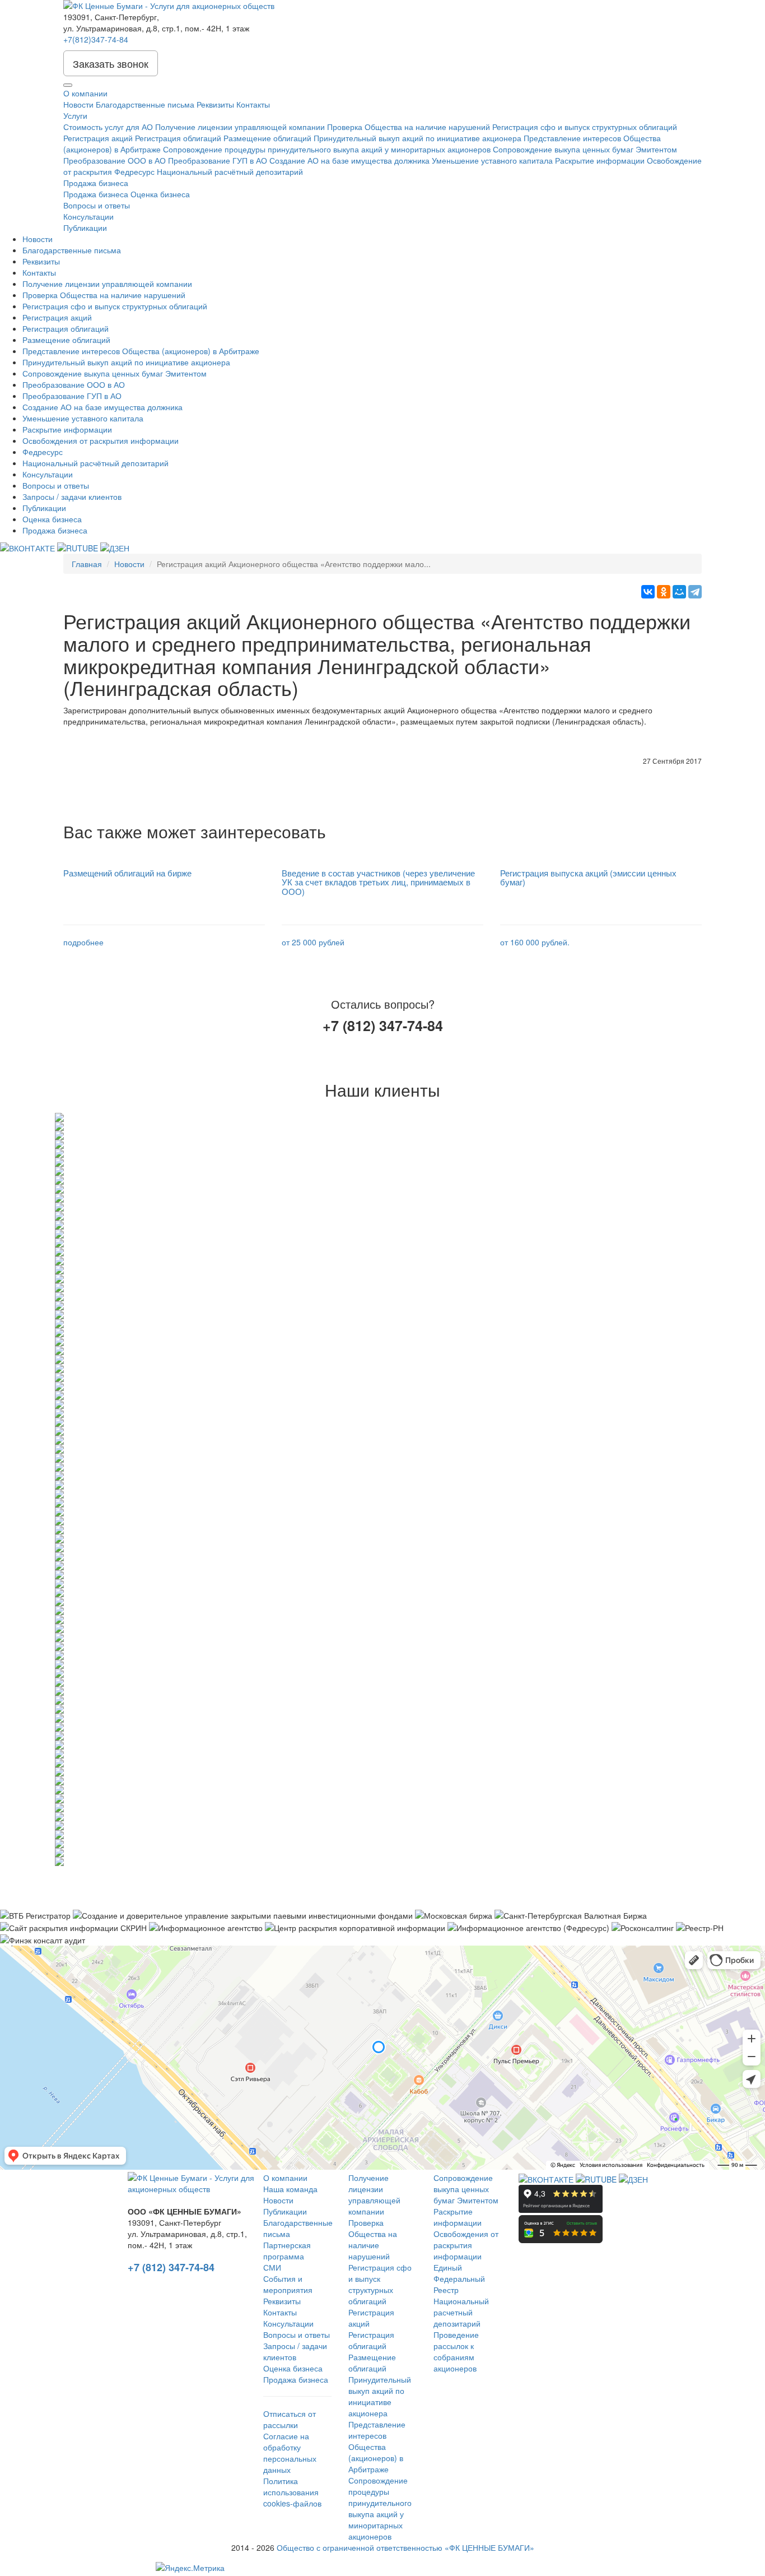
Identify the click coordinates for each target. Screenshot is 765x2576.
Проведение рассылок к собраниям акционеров (456, 2351)
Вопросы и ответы (97, 205)
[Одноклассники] (664, 592)
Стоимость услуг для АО (108, 127)
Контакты (253, 104)
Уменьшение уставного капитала (492, 160)
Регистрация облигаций (178, 138)
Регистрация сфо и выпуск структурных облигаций (585, 127)
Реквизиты (215, 104)
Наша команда (290, 2189)
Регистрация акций (98, 138)
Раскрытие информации (600, 160)
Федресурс (134, 171)
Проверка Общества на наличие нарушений (409, 127)
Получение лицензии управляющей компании (240, 127)
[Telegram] (695, 592)
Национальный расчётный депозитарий (230, 171)
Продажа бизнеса (96, 183)
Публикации (85, 228)
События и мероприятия (288, 2284)
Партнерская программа (287, 2250)
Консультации (88, 216)
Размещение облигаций (267, 138)
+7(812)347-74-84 (96, 39)
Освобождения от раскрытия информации (101, 440)
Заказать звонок (111, 63)
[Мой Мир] (679, 592)
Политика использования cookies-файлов (292, 2492)
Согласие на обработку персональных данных (290, 2453)
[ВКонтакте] (648, 592)
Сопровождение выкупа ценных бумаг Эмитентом (585, 149)
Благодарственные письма (145, 104)
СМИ (272, 2267)
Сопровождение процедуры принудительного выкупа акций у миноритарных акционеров (327, 149)
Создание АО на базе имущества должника (349, 160)
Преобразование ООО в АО (115, 160)
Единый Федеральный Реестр (459, 2278)
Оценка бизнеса (160, 194)
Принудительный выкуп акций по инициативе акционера (418, 138)
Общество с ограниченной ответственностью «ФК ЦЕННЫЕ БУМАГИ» (405, 2547)
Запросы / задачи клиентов (72, 496)
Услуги (75, 115)
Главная (87, 564)
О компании (85, 93)
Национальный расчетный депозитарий (461, 2312)
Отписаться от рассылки (290, 2419)
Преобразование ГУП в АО (218, 160)
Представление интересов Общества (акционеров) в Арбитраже (141, 351)
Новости (78, 104)
